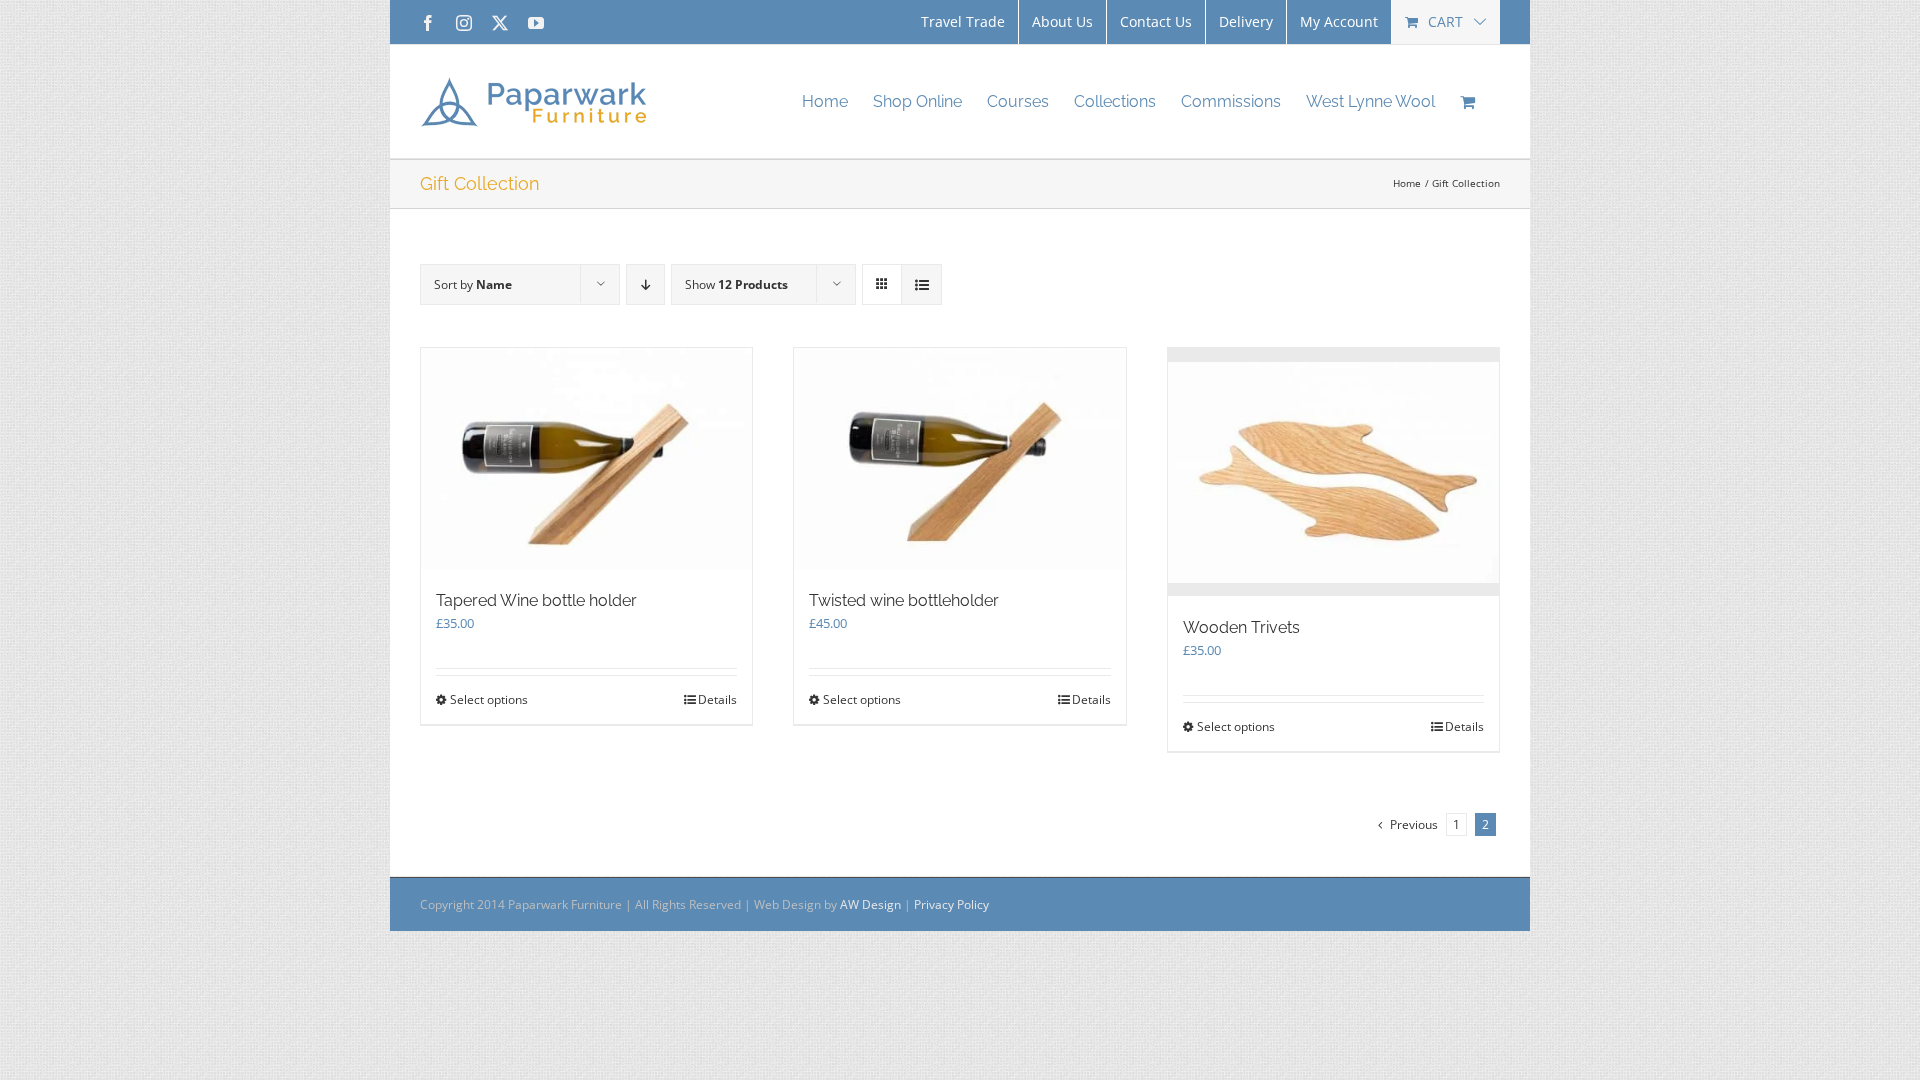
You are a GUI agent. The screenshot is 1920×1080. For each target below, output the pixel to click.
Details (717, 699)
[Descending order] (645, 284)
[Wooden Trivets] (1333, 472)
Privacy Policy (951, 904)
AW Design (870, 904)
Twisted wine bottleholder (904, 600)
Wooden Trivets (1241, 627)
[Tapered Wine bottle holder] (586, 458)
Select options (489, 699)
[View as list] (921, 284)
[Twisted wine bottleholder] (959, 458)
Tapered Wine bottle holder (536, 600)
